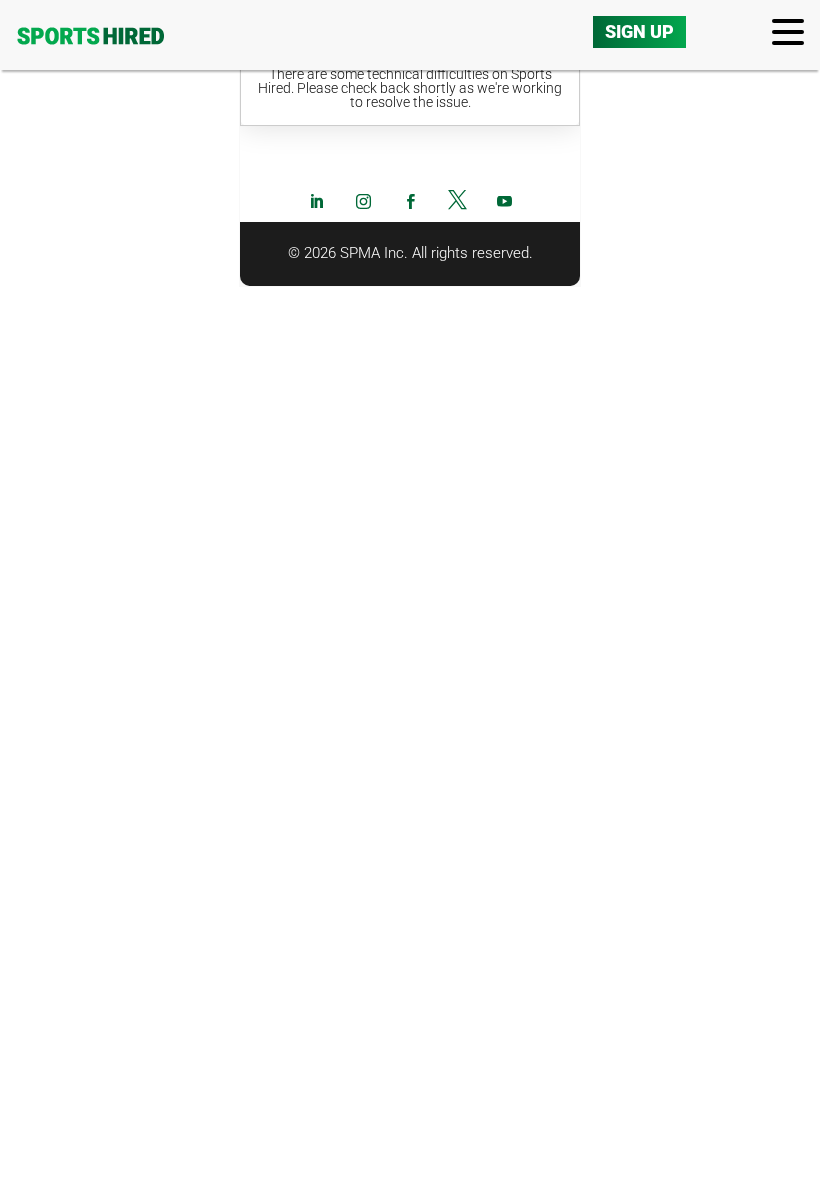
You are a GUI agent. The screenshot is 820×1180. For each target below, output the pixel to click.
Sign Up (639, 31)
